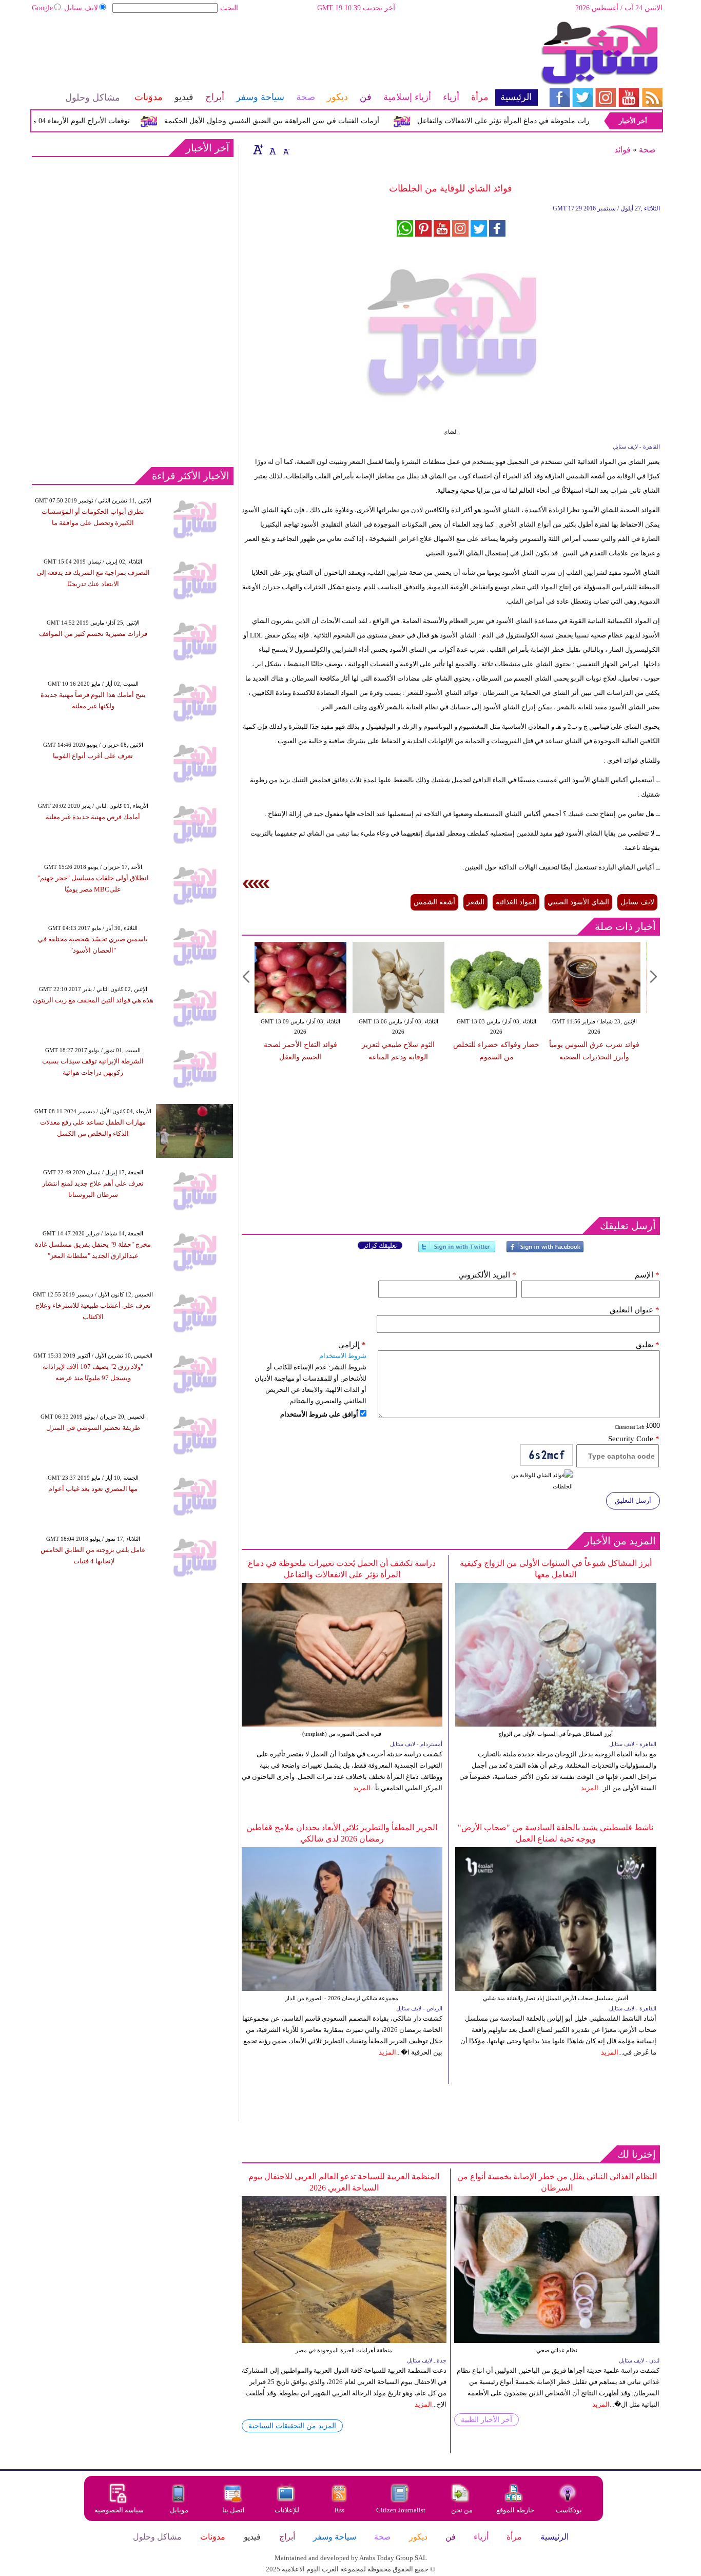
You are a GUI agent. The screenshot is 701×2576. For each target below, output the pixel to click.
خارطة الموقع (515, 2510)
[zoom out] (286, 149)
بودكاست (569, 2510)
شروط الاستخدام (343, 1356)
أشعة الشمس (434, 902)
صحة (647, 150)
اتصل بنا (233, 2510)
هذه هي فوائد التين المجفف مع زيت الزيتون (93, 1000)
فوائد (622, 150)
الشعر (475, 902)
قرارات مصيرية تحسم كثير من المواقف (93, 634)
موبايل (180, 2510)
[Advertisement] (284, 54)
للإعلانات (287, 2510)
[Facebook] (545, 1251)
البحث (229, 8)
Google (42, 8)
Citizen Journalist (401, 2510)
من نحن (462, 2510)
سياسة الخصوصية (119, 2510)
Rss (340, 2510)
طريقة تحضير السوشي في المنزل (93, 1428)
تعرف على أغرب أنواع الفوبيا (93, 756)
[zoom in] (258, 149)
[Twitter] (457, 1251)
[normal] (271, 149)
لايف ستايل (81, 8)
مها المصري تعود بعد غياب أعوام (93, 1489)
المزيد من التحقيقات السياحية (292, 2426)
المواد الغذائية (516, 902)
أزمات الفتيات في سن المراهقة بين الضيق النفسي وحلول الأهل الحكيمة (308, 121)
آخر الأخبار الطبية (486, 2420)
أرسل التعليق (633, 1500)
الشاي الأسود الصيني (578, 902)
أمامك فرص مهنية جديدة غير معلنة (93, 817)
